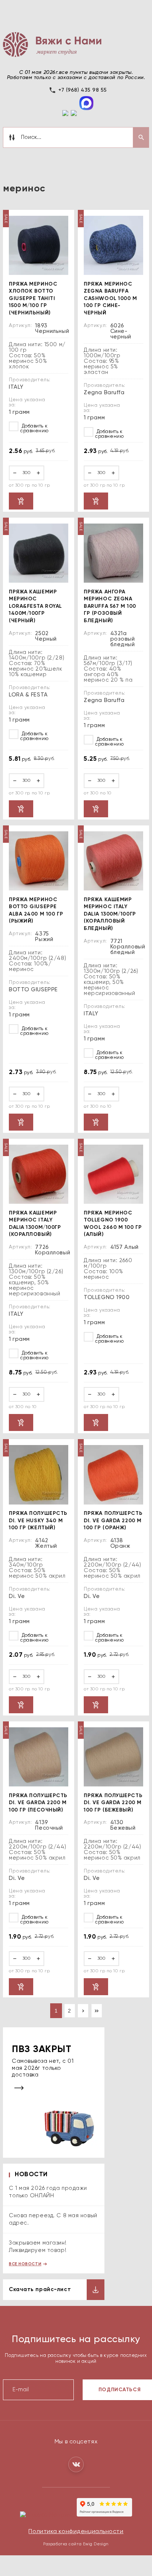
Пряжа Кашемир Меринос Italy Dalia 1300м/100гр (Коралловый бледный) (110, 914)
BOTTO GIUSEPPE (33, 990)
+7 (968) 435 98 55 (83, 90)
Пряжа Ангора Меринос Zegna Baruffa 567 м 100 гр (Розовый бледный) (110, 606)
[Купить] (21, 501)
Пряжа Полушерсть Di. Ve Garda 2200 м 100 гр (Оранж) (113, 1521)
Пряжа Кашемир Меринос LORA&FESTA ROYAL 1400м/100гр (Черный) (35, 606)
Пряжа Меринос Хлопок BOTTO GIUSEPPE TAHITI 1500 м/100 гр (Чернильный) (33, 299)
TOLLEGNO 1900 (107, 1297)
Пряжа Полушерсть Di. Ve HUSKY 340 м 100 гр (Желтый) (38, 1521)
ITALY (16, 387)
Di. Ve (17, 1596)
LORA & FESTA (28, 695)
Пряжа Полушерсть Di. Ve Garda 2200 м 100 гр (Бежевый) (113, 1803)
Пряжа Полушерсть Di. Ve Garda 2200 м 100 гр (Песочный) (38, 1803)
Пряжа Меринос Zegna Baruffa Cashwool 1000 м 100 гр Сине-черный (110, 299)
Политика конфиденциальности (76, 2532)
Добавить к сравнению (34, 429)
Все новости (25, 2264)
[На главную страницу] (52, 44)
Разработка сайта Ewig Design (76, 2544)
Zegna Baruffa (104, 393)
